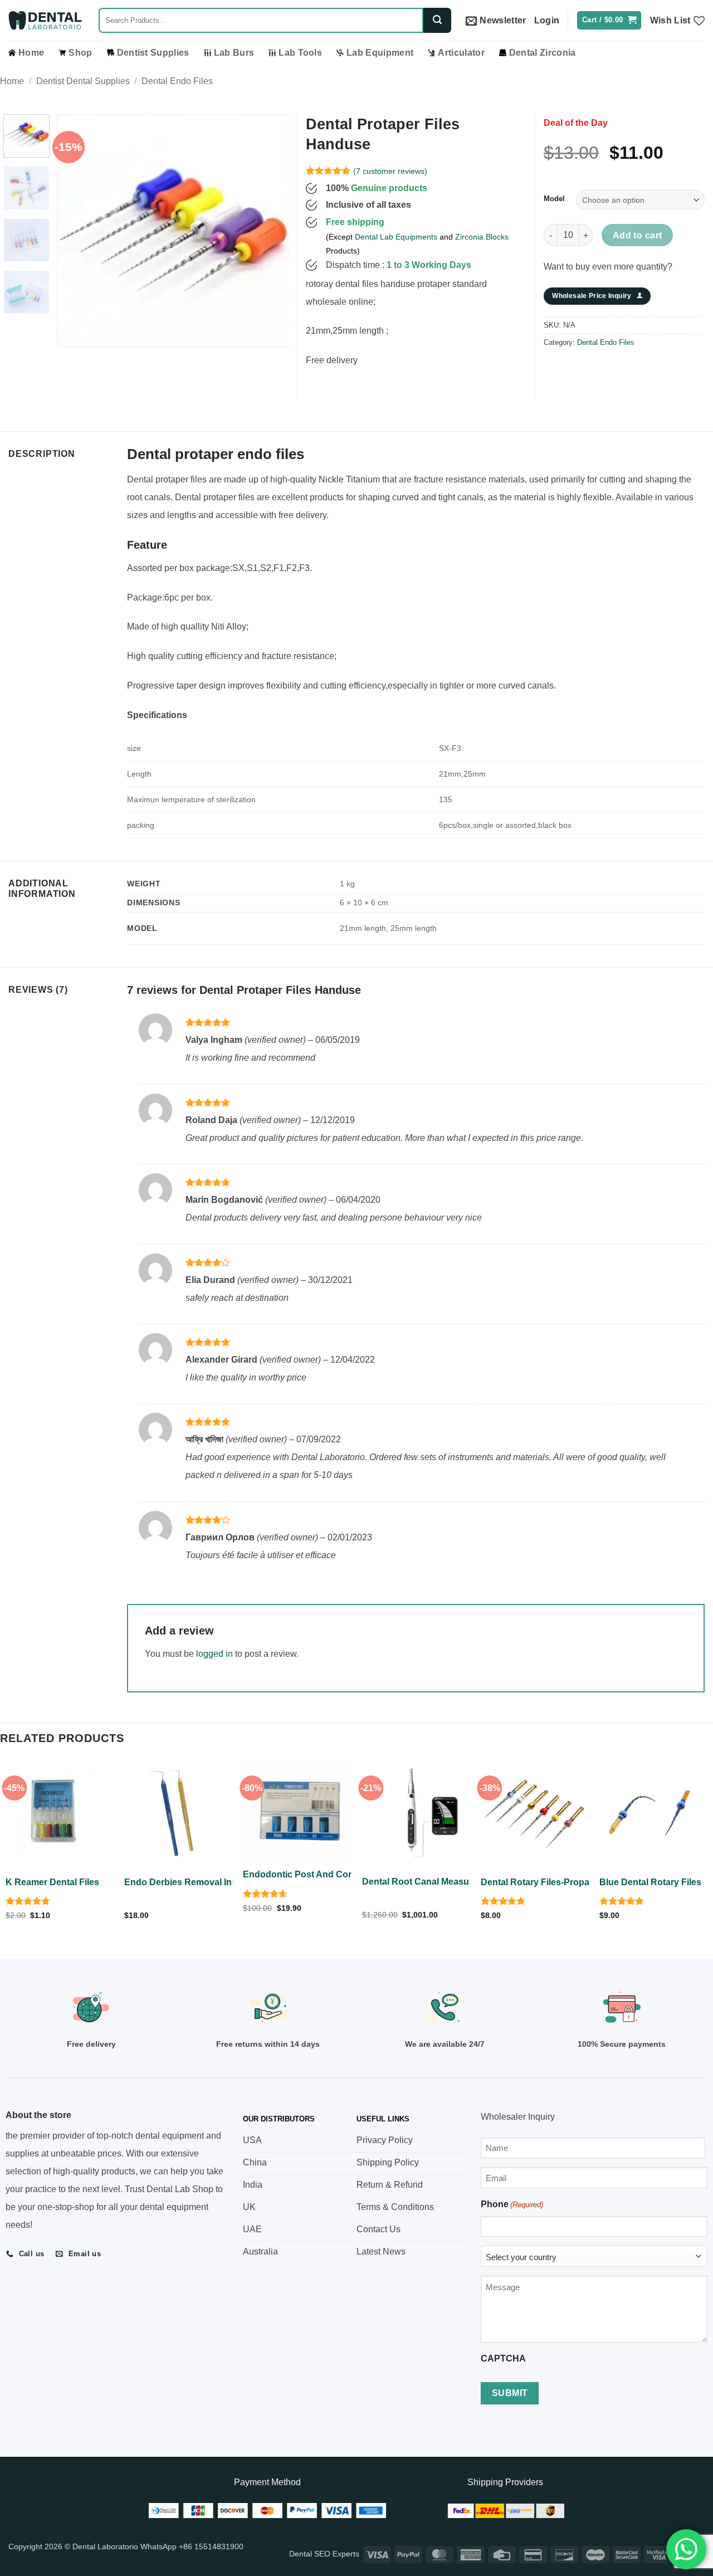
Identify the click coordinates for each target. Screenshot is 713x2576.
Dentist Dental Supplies (83, 81)
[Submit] (437, 20)
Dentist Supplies (153, 53)
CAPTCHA (503, 2358)
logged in (214, 1654)
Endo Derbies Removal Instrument (197, 1882)
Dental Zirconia (543, 53)
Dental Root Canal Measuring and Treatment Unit (466, 1882)
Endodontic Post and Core (300, 1874)
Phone (512, 2204)
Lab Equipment (380, 53)
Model (554, 199)
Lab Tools (300, 53)
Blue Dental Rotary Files (650, 1882)
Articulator (461, 53)
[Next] (270, 231)
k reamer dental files (52, 1882)
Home (31, 53)
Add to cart (638, 235)
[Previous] (76, 231)
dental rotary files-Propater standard (561, 1882)
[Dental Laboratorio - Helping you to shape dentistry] (45, 21)
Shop (80, 53)
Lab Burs (234, 53)
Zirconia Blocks (482, 237)
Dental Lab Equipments (396, 237)
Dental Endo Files (177, 81)
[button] (496, 21)
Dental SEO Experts (324, 2554)
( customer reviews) (390, 170)
